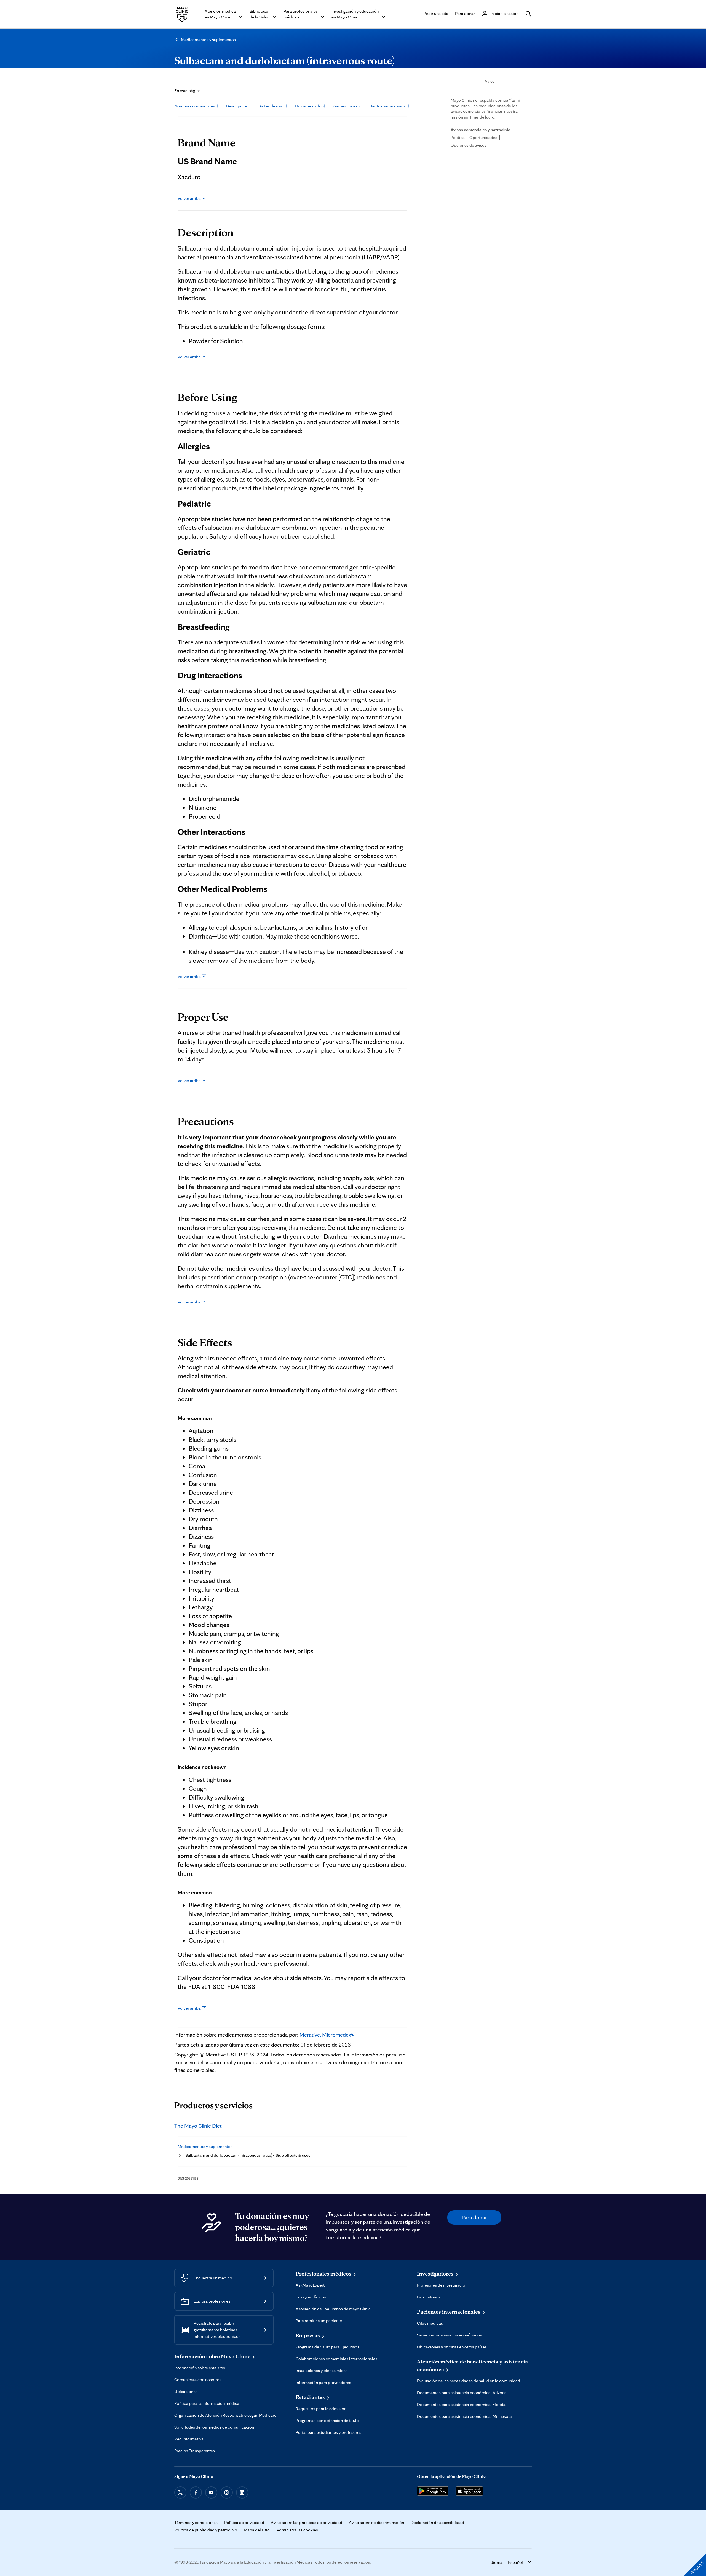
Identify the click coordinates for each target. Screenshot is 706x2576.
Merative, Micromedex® (327, 2035)
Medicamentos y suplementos (208, 40)
